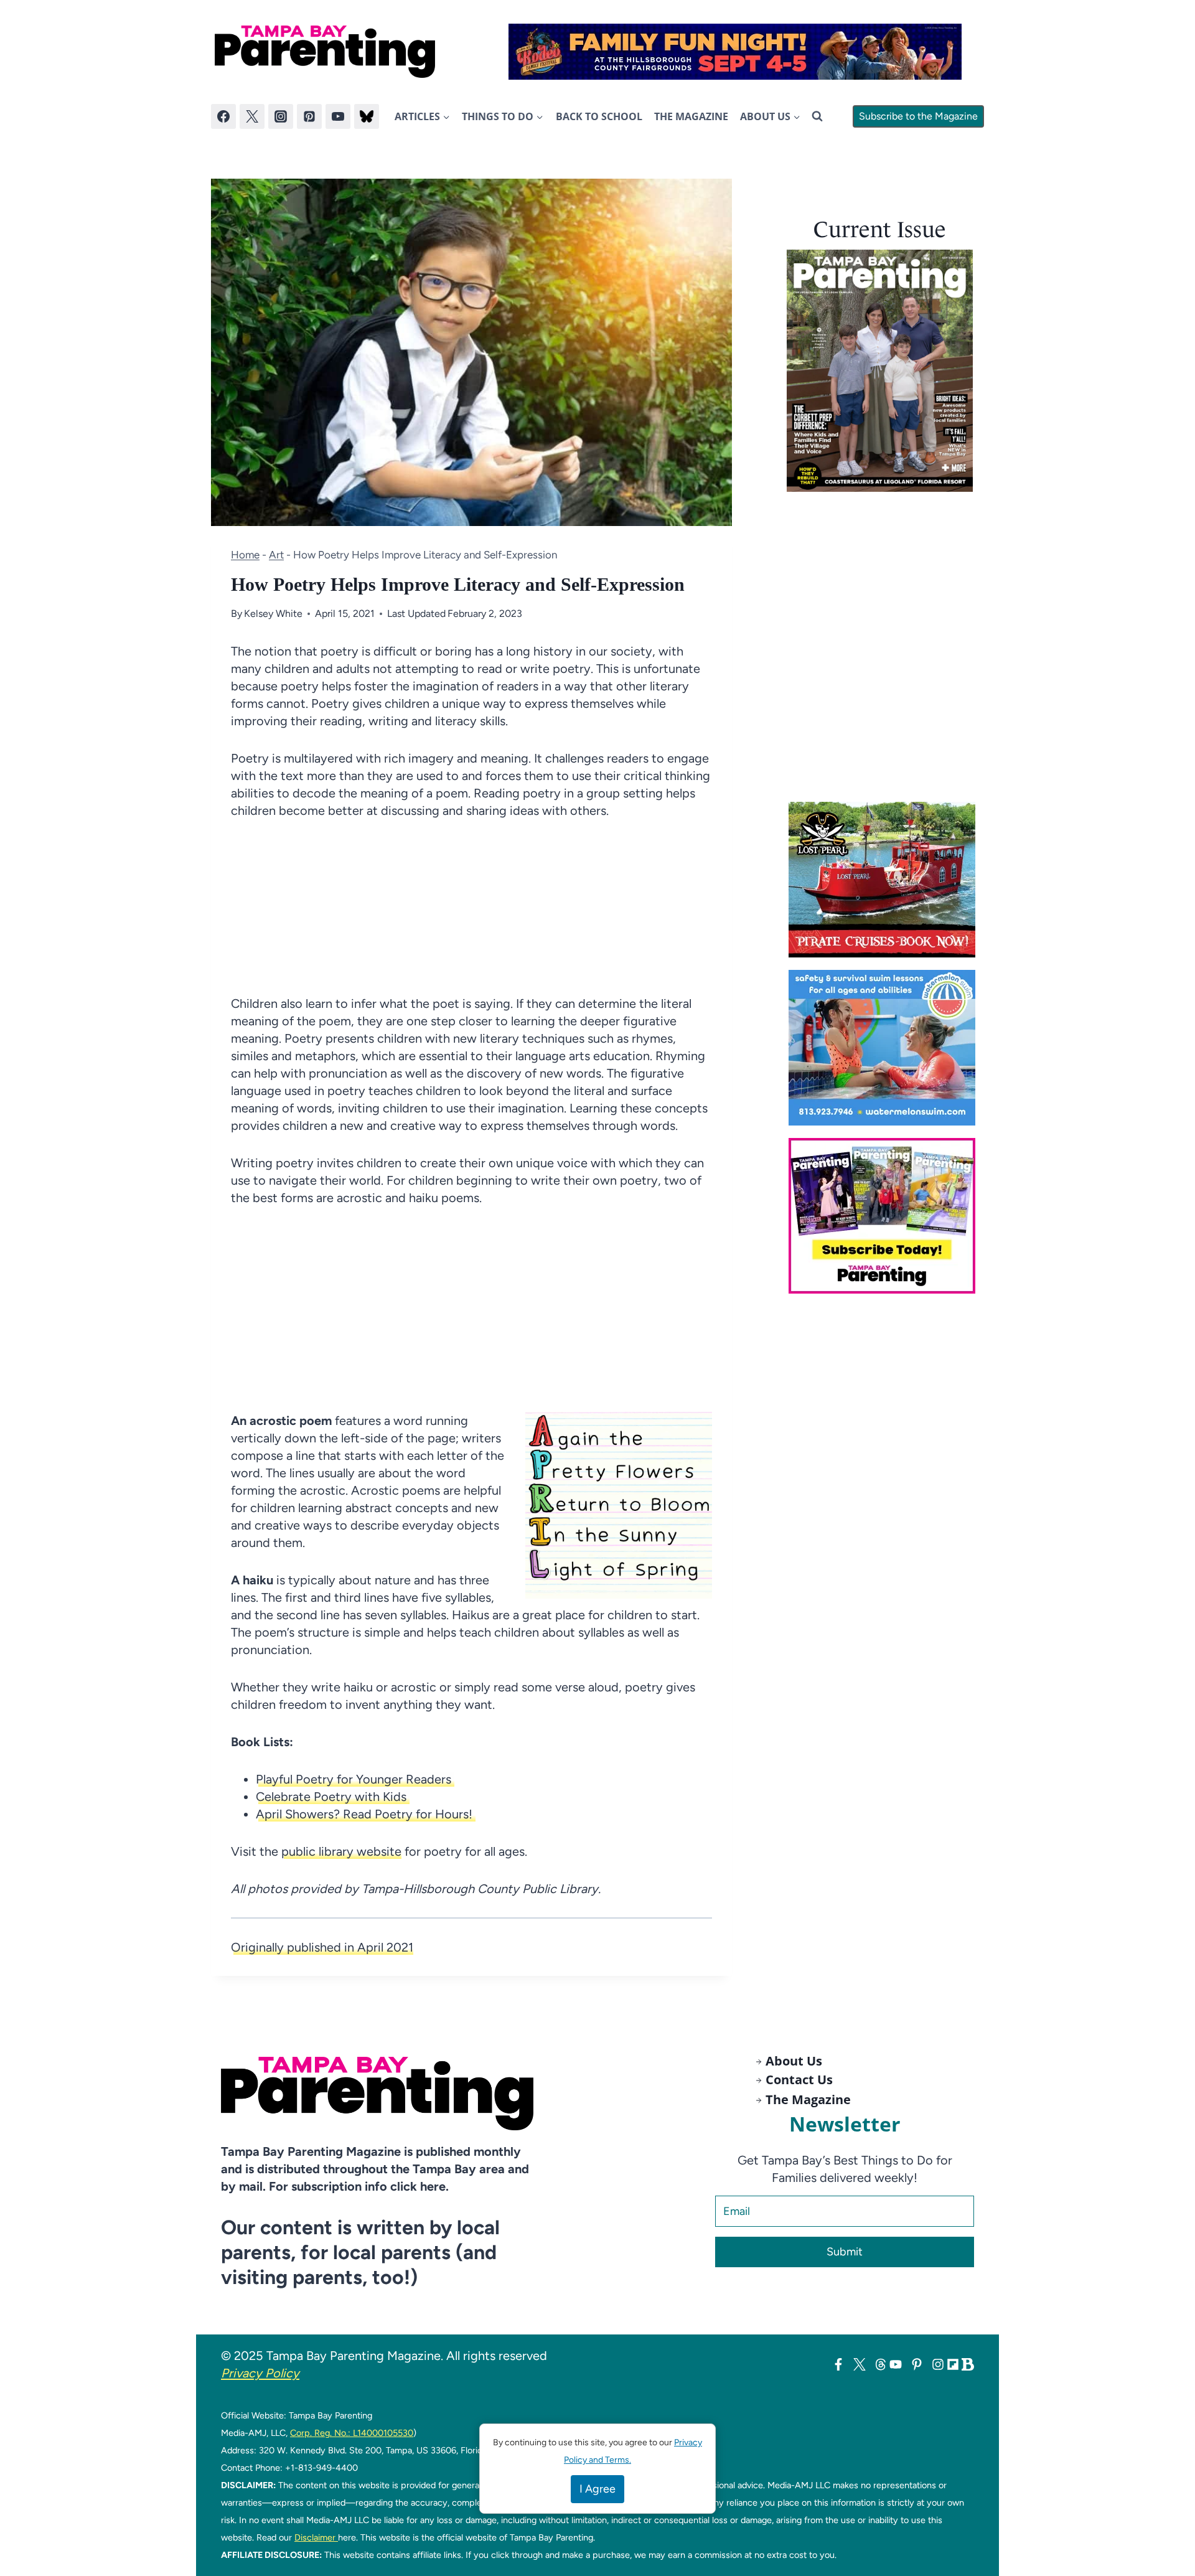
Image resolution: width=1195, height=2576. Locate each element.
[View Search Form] (817, 116)
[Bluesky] (367, 116)
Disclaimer (316, 2537)
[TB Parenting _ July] (886, 1048)
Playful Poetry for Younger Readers (355, 1779)
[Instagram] (281, 116)
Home (245, 555)
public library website (341, 1851)
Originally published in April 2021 (322, 1947)
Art (276, 555)
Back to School (599, 116)
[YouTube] (338, 116)
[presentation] (880, 371)
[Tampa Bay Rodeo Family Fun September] (735, 52)
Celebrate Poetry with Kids (333, 1797)
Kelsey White (273, 613)
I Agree (597, 2489)
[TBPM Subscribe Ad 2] (886, 1216)
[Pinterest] (309, 116)
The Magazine (691, 116)
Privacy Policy (260, 2373)
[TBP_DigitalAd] (886, 880)
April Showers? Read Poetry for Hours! (366, 1814)
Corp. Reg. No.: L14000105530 (352, 2433)
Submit (845, 2252)
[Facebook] (223, 116)
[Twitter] (252, 116)
